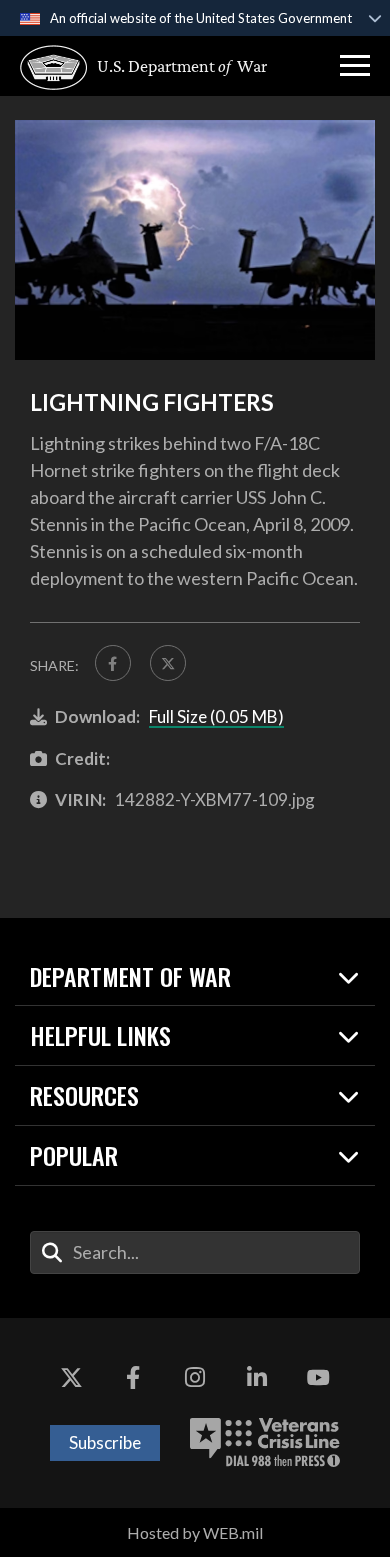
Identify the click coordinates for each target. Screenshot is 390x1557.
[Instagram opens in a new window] (195, 1378)
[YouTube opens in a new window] (318, 1378)
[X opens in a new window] (72, 1378)
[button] (355, 66)
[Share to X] (168, 663)
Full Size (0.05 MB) (216, 716)
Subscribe (105, 1442)
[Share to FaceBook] (113, 663)
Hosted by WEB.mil (195, 1532)
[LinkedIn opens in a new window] (257, 1378)
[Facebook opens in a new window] (133, 1378)
